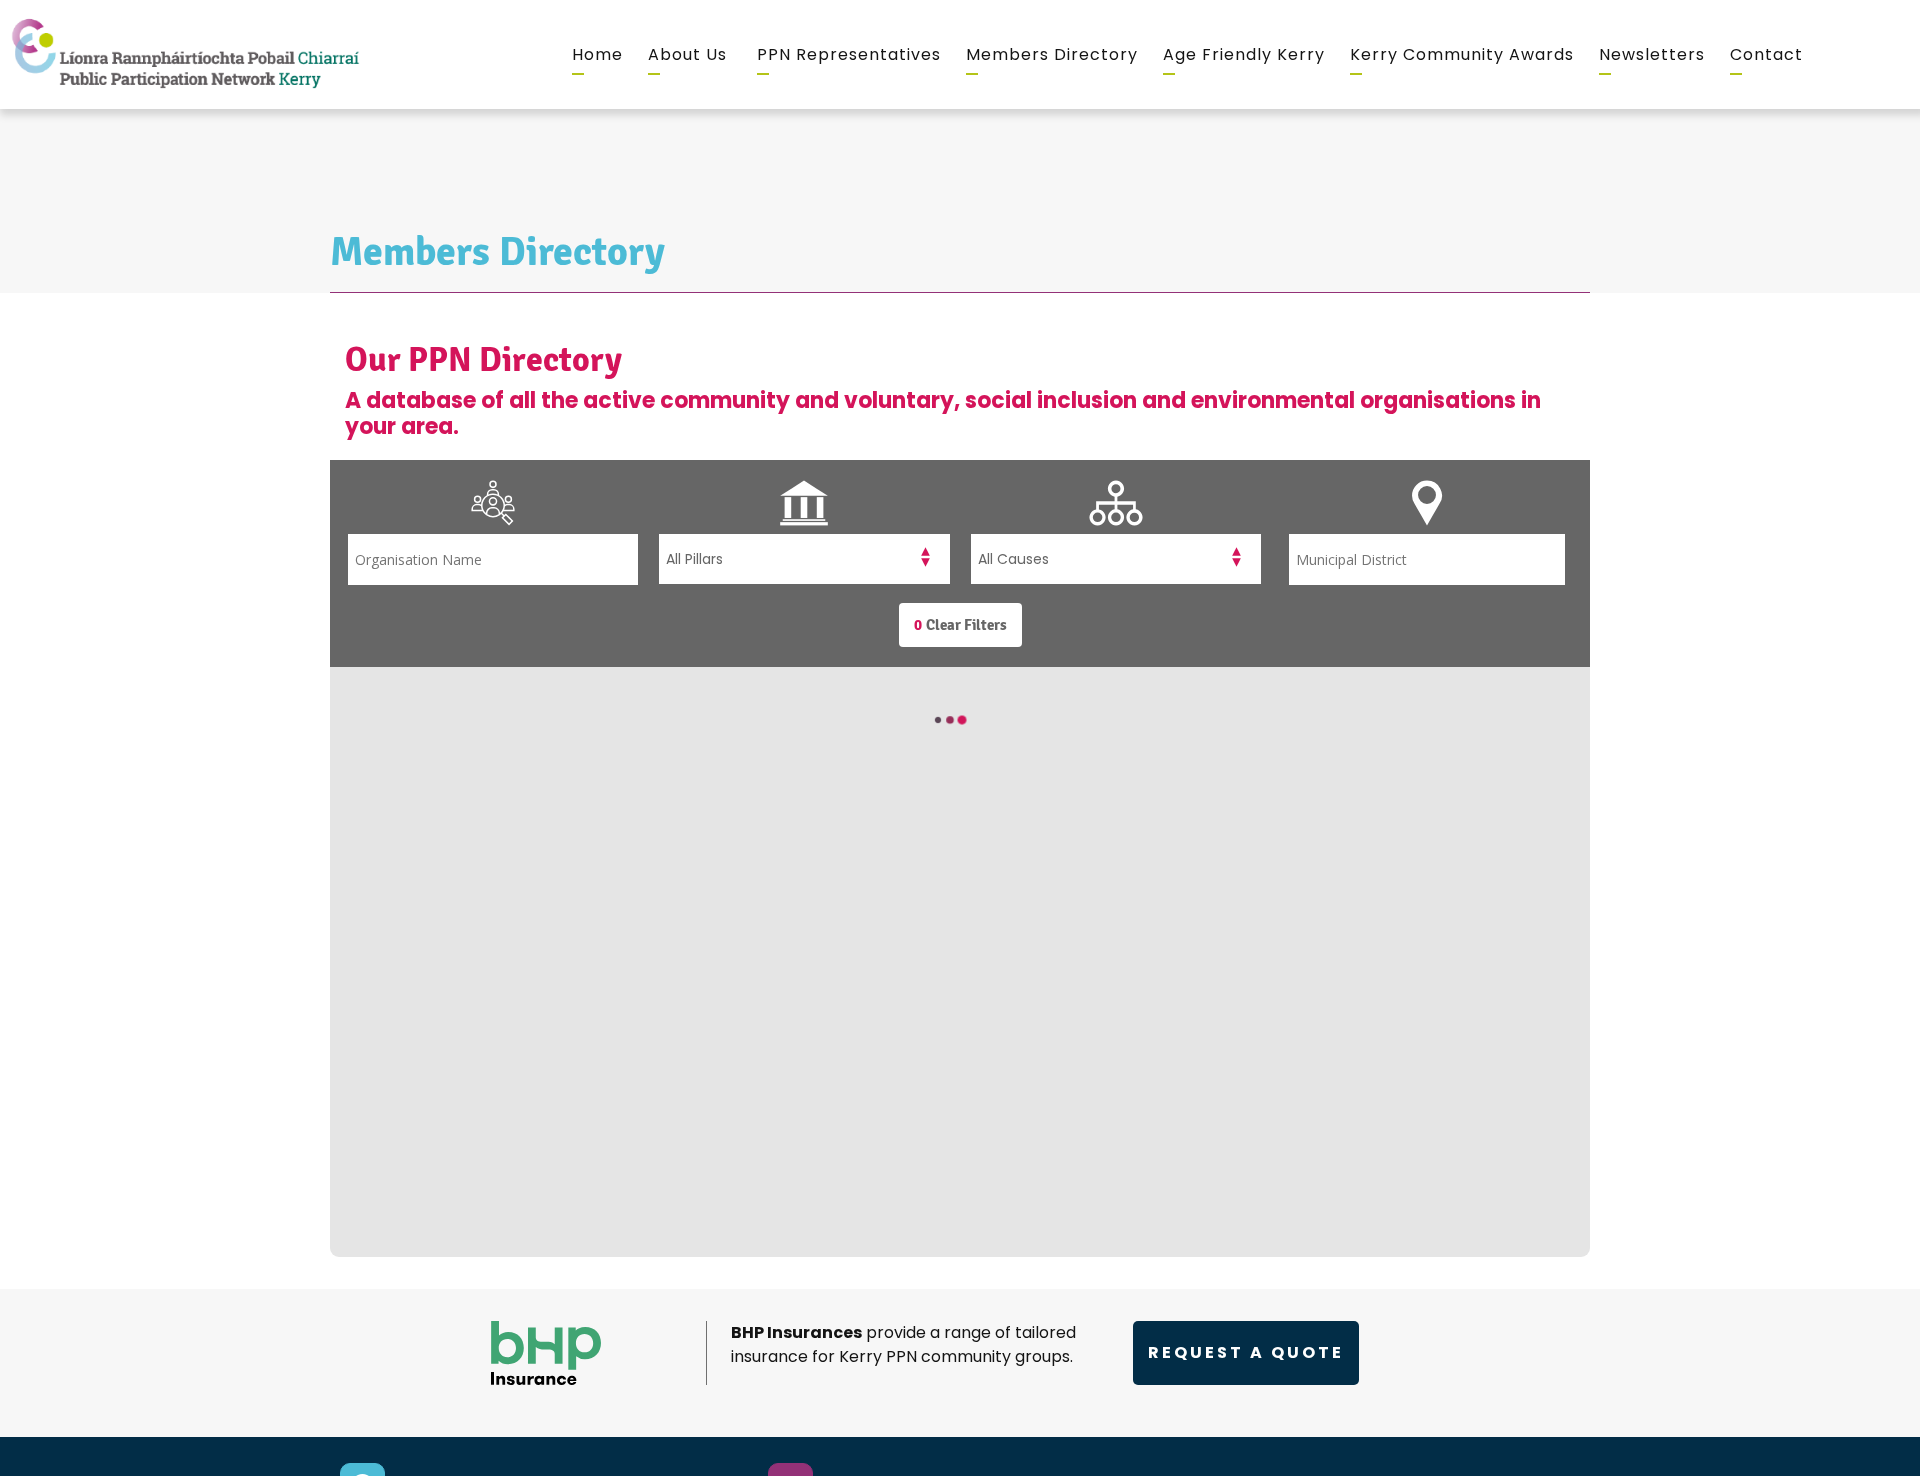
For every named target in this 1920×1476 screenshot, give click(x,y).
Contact (1766, 54)
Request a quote (1246, 1352)
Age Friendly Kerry (1244, 54)
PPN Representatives (849, 54)
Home (597, 54)
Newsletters (1652, 54)
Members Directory (1052, 54)
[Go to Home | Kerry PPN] (185, 54)
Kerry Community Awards (1462, 54)
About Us (687, 54)
